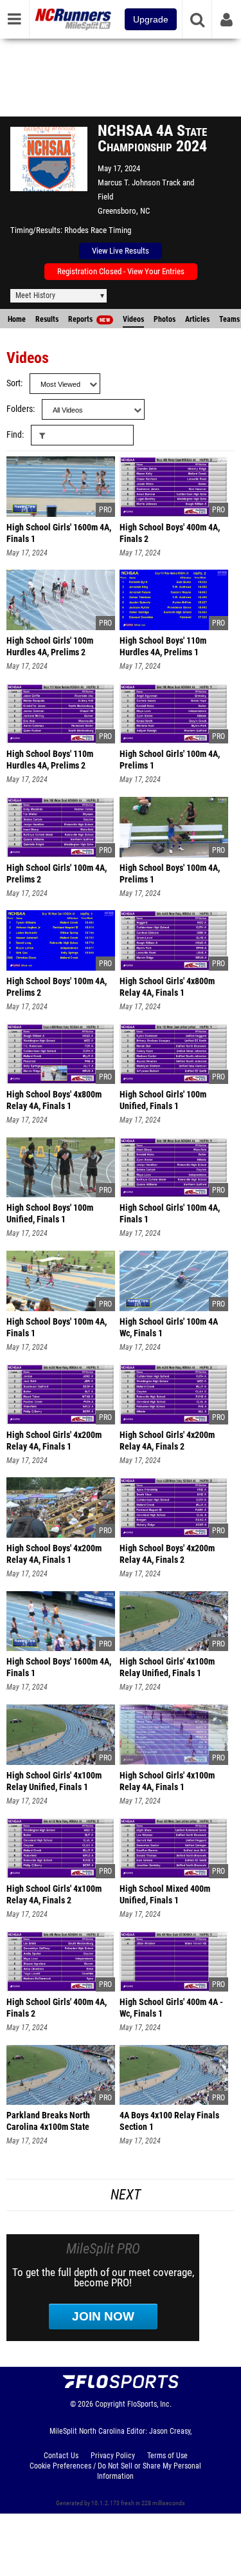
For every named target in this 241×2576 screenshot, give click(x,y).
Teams (229, 319)
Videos (133, 319)
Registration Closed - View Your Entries (121, 271)
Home (17, 319)
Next (126, 2195)
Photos (165, 319)
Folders (20, 409)
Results (47, 319)
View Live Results (121, 251)
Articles (197, 319)
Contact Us (61, 2456)
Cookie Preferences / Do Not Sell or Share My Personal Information (115, 2471)
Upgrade (151, 19)
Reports (89, 319)
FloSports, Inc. (149, 2404)
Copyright (110, 2404)
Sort (13, 383)
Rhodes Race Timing (98, 230)
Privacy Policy (113, 2456)
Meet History (35, 295)
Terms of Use (167, 2456)
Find (14, 435)
